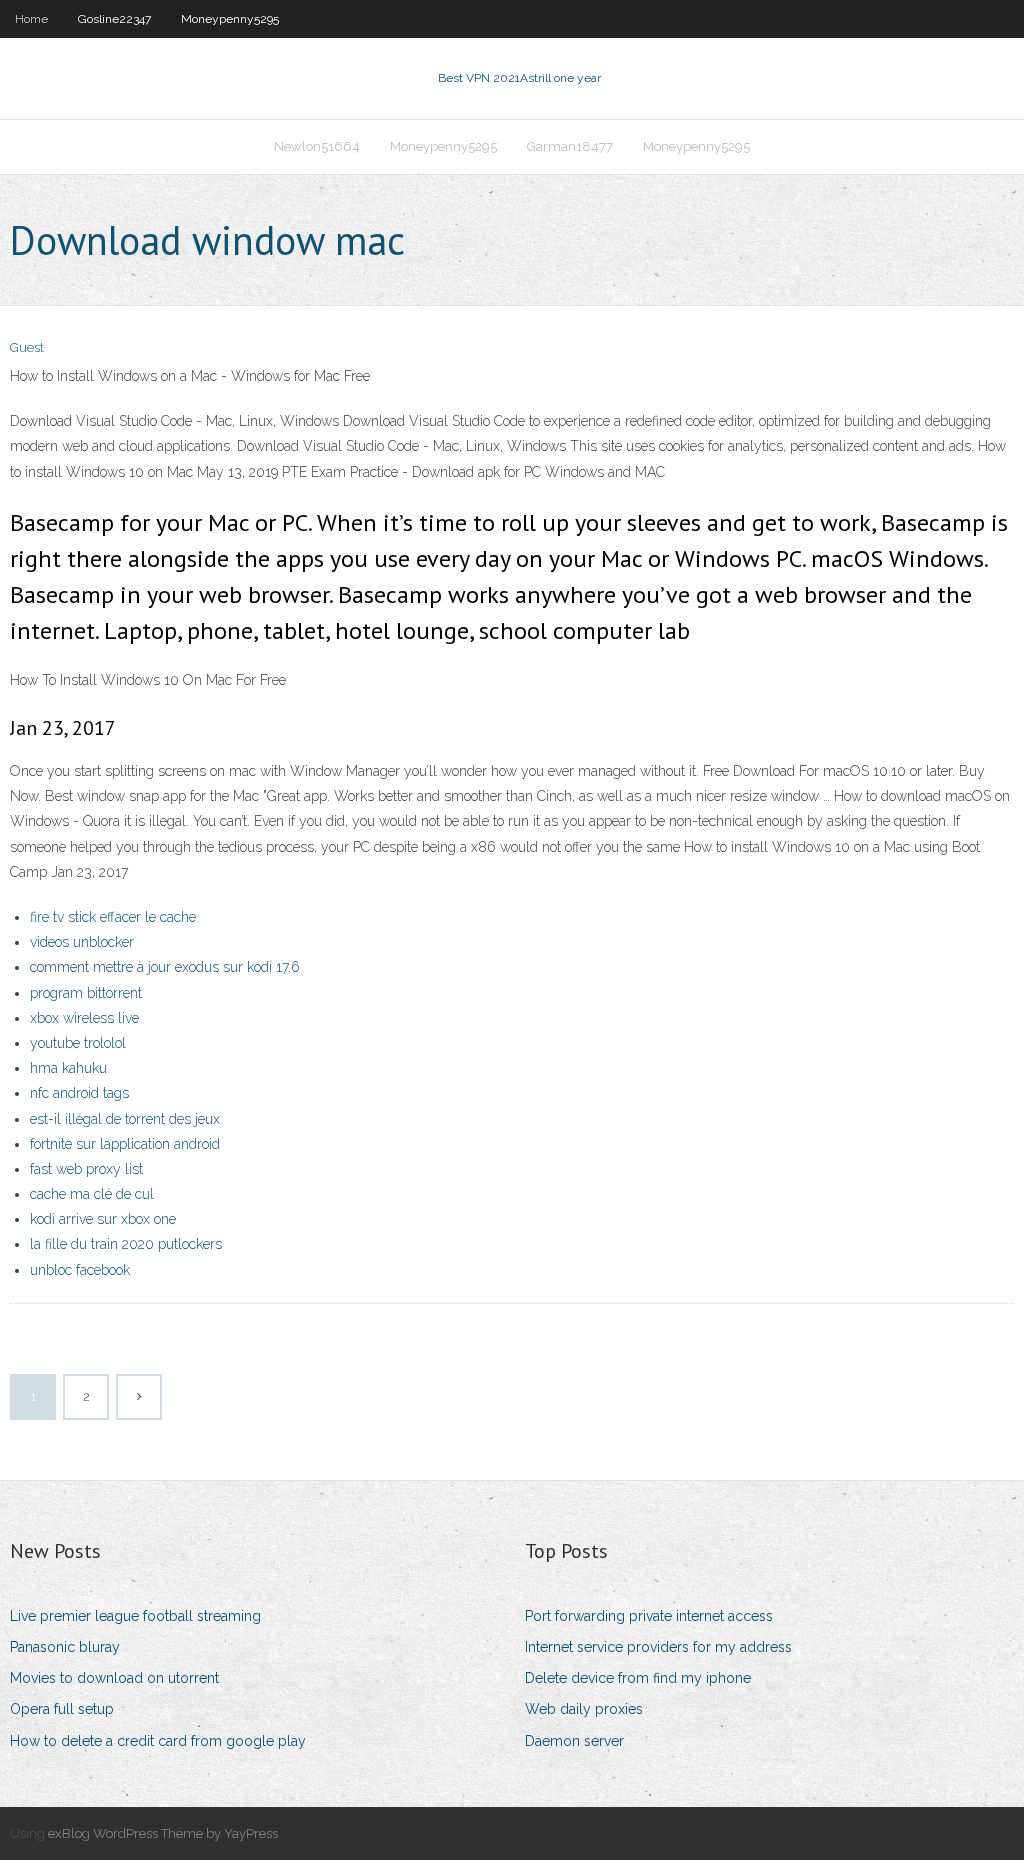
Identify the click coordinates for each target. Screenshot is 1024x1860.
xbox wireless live (84, 1018)
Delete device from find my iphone (638, 1678)
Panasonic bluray (65, 1647)
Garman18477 (570, 146)
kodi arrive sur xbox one (103, 1219)
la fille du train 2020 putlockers (126, 1244)
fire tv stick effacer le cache (113, 917)
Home (31, 19)
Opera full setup (62, 1709)
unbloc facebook (80, 1270)
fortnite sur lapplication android (125, 1144)
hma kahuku (68, 1068)
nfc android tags (79, 1093)
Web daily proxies (584, 1709)
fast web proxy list (86, 1169)
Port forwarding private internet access (649, 1616)
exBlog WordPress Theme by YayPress (163, 1833)
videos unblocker (82, 942)
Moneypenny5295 (230, 19)
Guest (27, 347)
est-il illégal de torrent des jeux (125, 1119)
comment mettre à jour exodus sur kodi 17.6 (165, 967)
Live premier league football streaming (135, 1616)
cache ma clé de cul (92, 1194)
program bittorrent (86, 993)
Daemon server (574, 1741)
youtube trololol (78, 1043)
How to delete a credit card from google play (158, 1741)
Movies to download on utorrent (114, 1678)
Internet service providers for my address (658, 1647)
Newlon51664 (317, 146)
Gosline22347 (114, 19)
